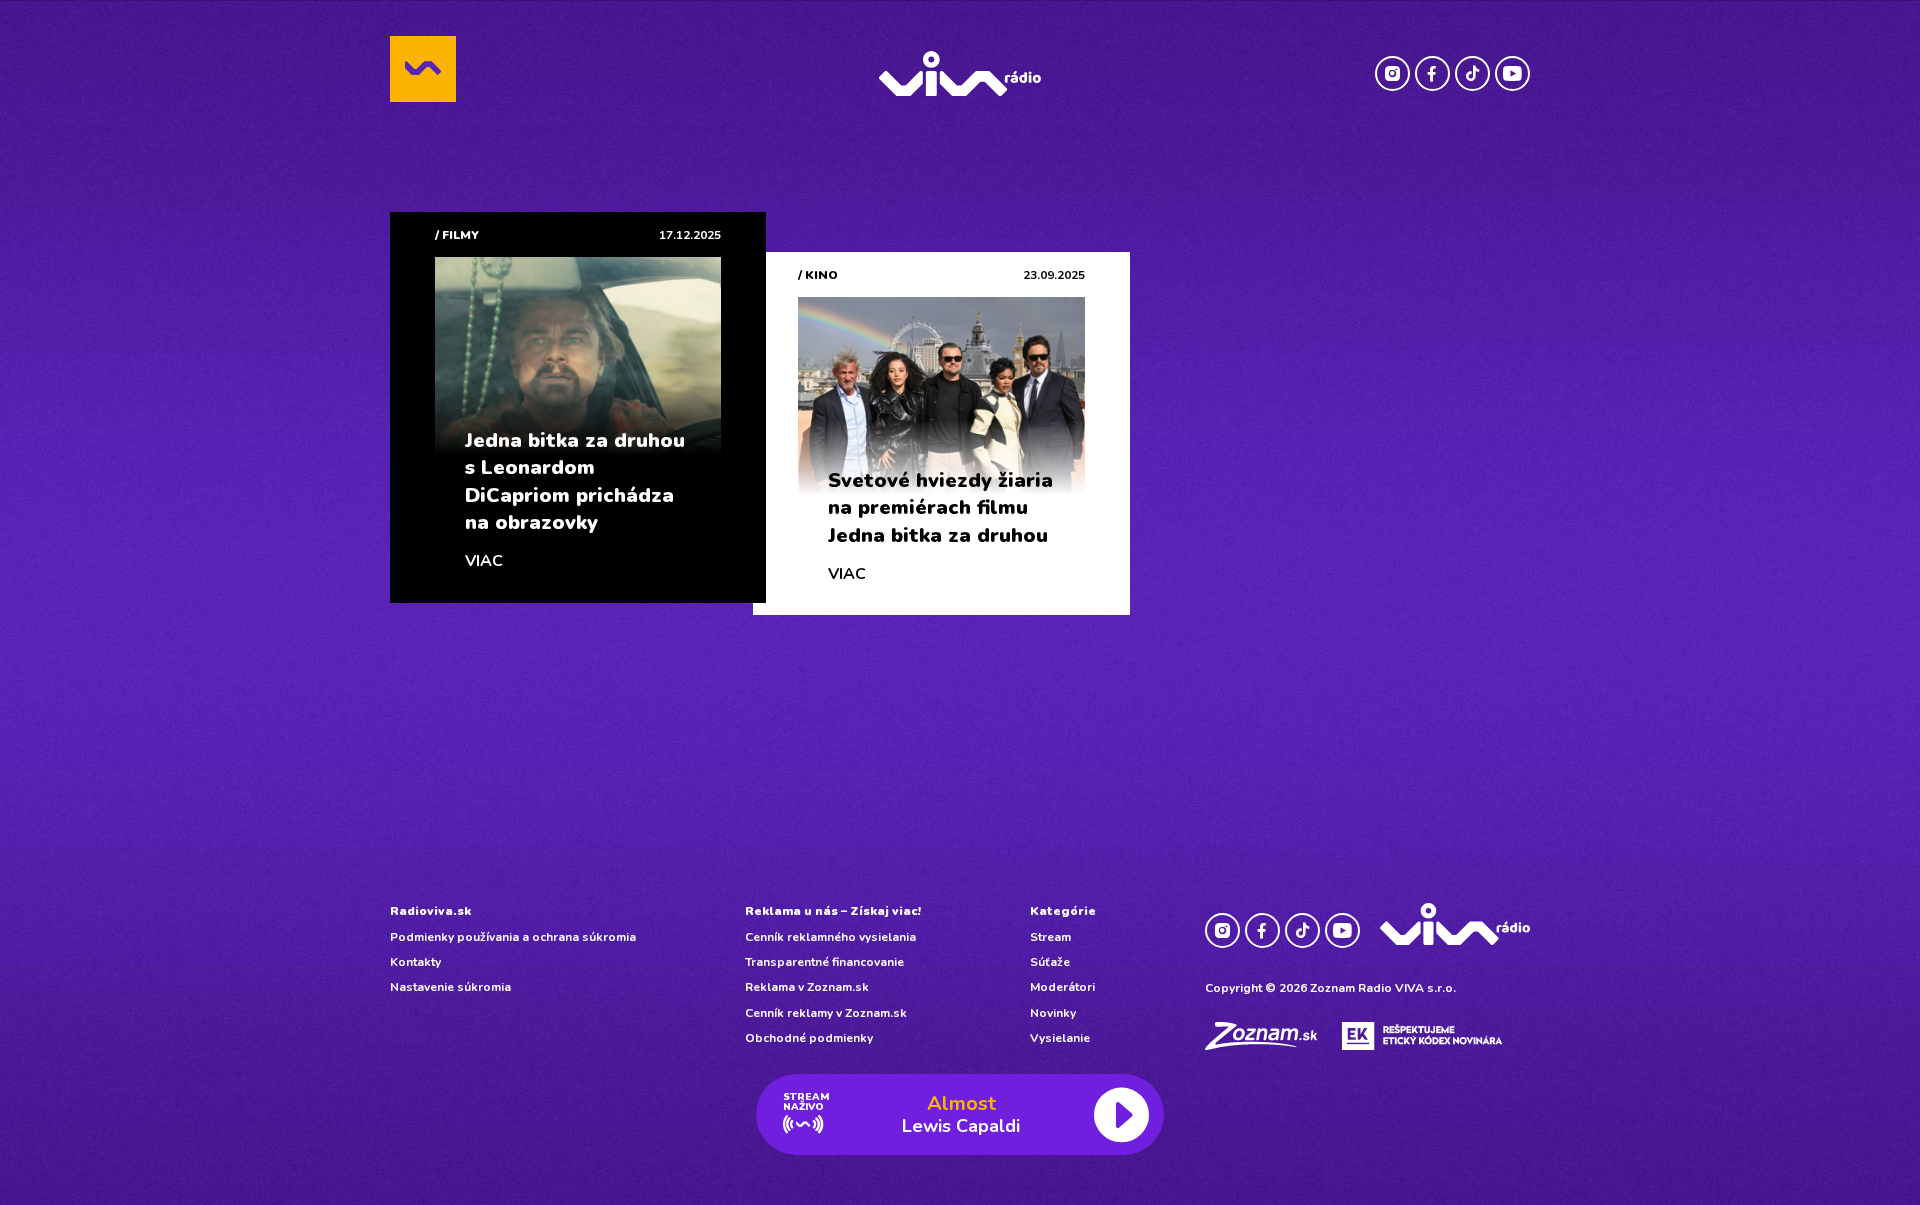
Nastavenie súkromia (450, 987)
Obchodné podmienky (809, 1038)
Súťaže (1050, 962)
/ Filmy (457, 235)
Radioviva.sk (430, 911)
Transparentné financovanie (824, 962)
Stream (1050, 937)
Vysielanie (1060, 1038)
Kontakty (415, 962)
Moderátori (1062, 987)
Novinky (1053, 1013)
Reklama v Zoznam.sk (807, 987)
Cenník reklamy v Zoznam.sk (826, 1013)
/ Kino (818, 275)
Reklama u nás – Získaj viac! (833, 911)
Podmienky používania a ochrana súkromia (513, 937)
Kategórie (1063, 911)
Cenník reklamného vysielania (830, 937)
